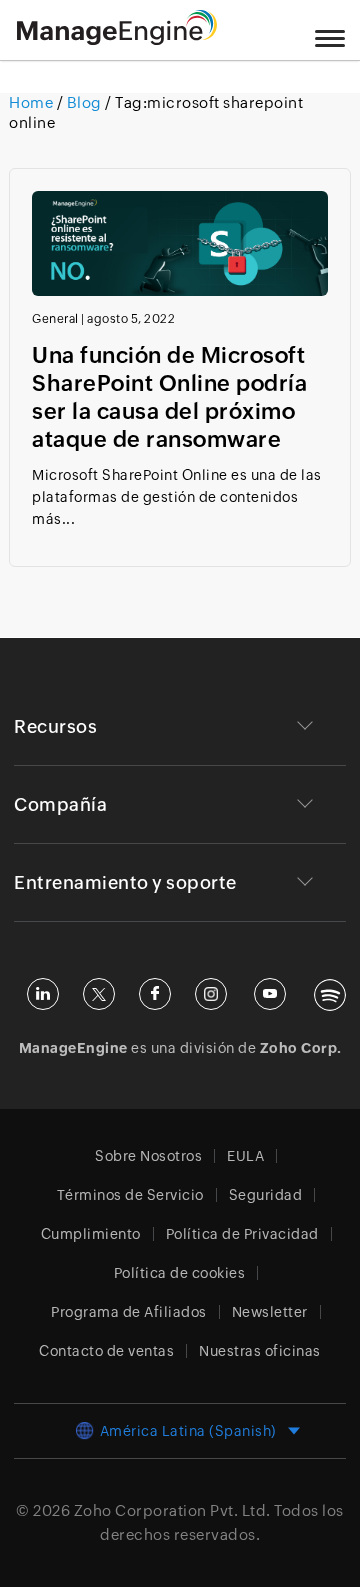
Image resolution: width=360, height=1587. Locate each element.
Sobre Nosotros (148, 1156)
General (55, 319)
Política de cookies (180, 1273)
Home (33, 102)
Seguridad (266, 1195)
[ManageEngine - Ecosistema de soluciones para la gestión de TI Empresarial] (117, 39)
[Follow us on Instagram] (211, 994)
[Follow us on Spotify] (330, 995)
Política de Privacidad (242, 1234)
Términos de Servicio (130, 1195)
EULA (245, 1156)
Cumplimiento (91, 1234)
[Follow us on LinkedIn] (43, 994)
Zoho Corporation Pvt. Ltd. (172, 1510)
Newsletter (270, 1312)
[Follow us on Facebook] (155, 994)
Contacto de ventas (106, 1351)
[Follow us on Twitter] (99, 994)
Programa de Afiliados (129, 1312)
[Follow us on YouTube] (270, 994)
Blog (84, 102)
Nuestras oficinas (260, 1351)
